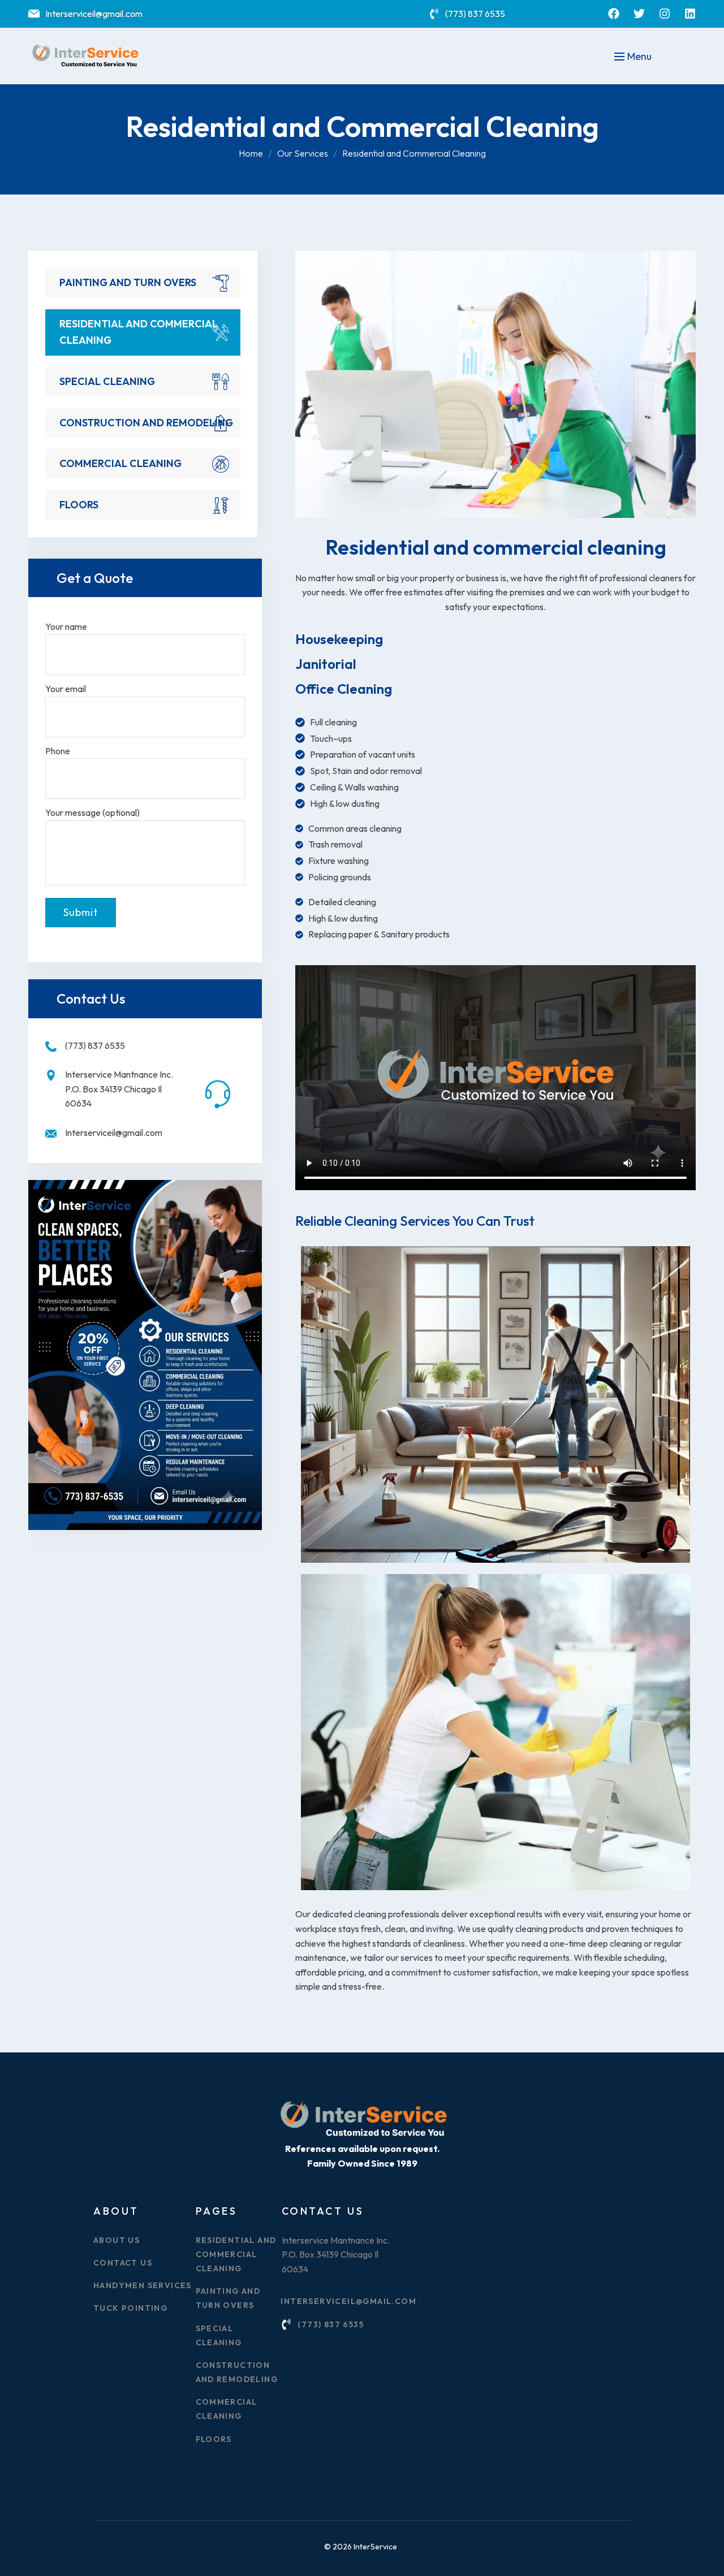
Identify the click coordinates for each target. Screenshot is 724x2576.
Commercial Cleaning (120, 463)
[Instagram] (665, 14)
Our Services (303, 153)
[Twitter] (639, 14)
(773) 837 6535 (95, 1045)
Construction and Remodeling (146, 423)
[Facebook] (614, 14)
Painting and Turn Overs (128, 282)
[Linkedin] (690, 14)
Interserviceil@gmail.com (114, 1133)
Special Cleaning (107, 381)
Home (251, 153)
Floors (79, 505)
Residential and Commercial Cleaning (139, 332)
